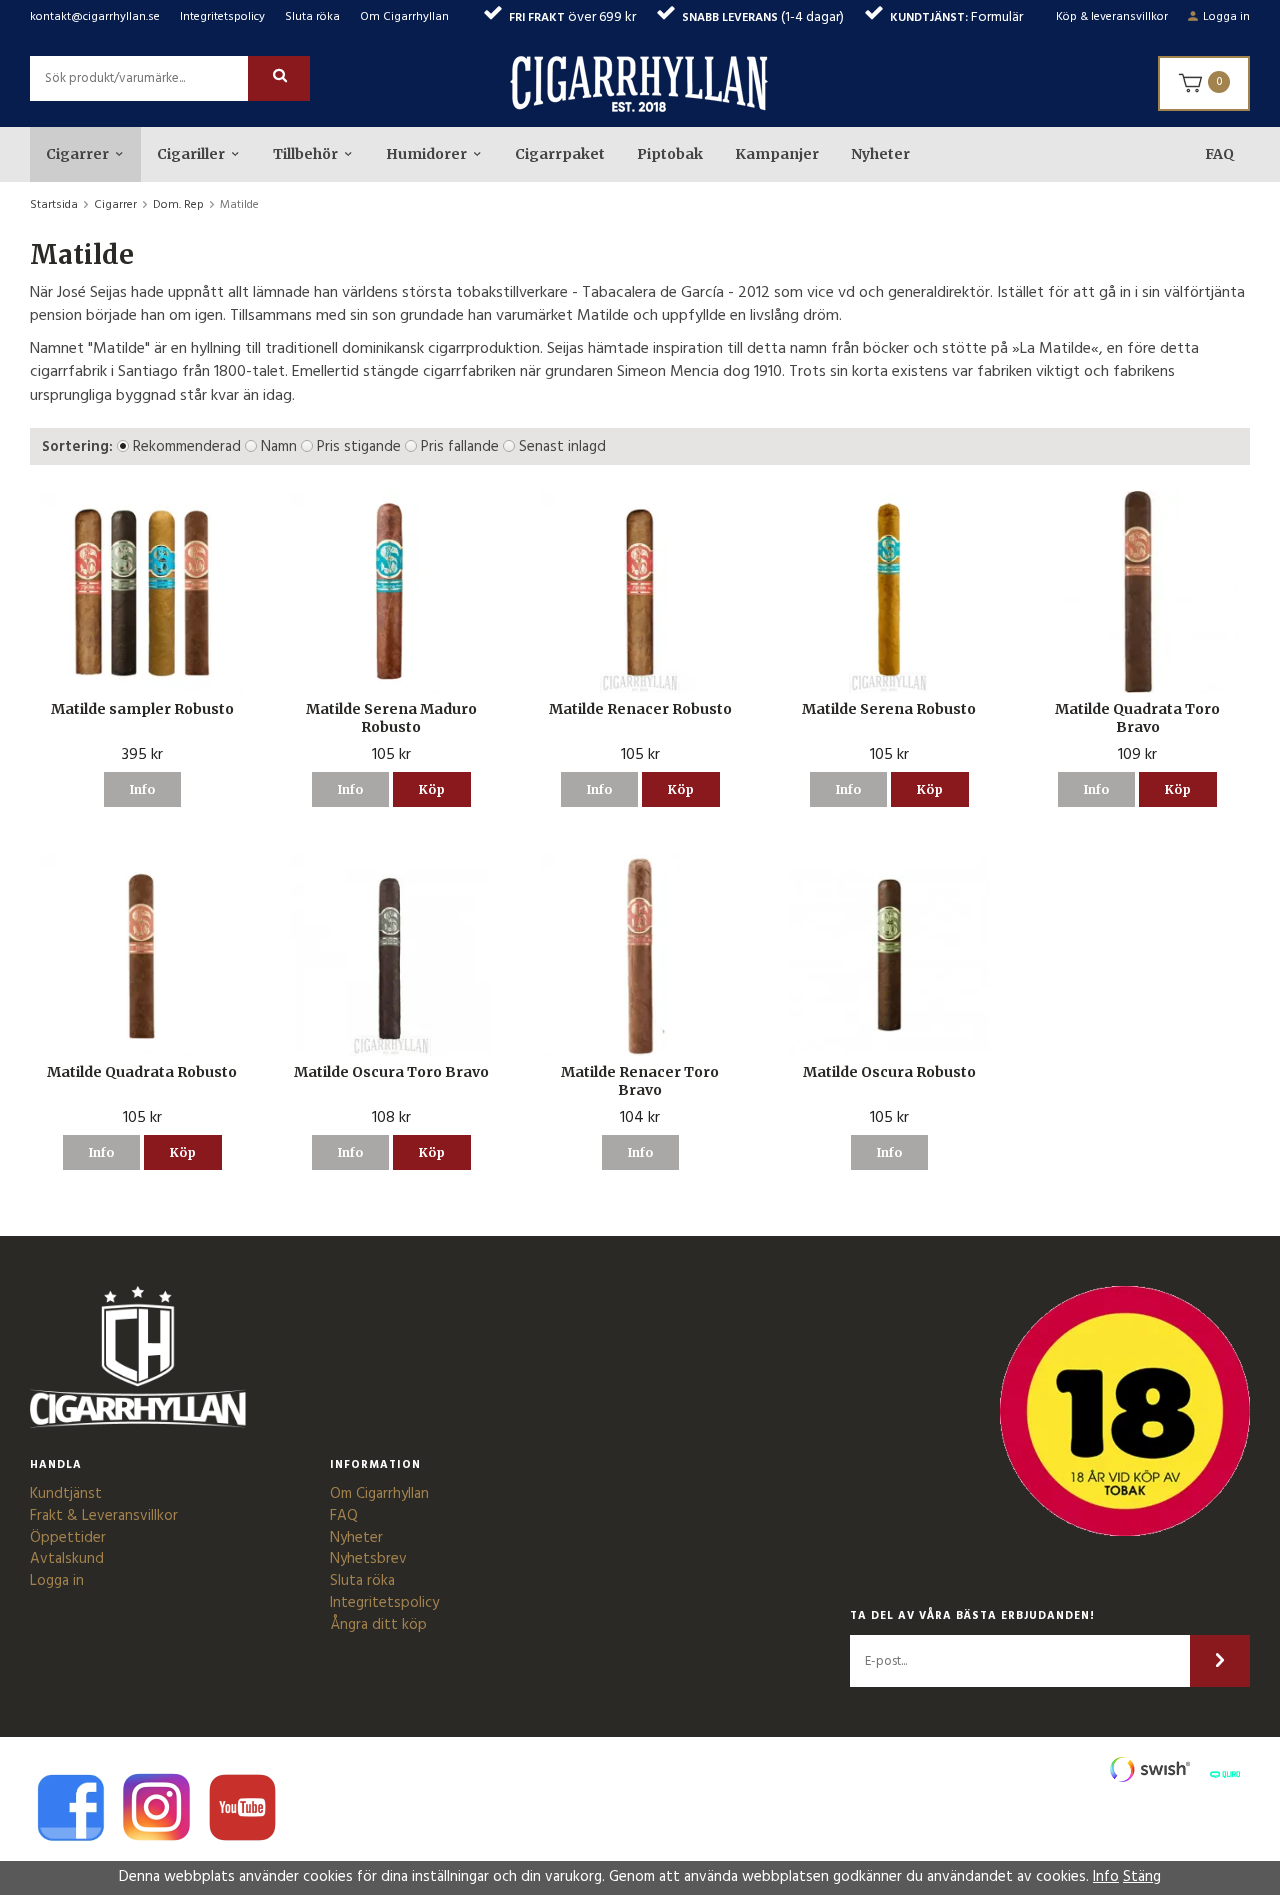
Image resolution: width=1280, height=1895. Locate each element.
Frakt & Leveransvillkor (104, 1516)
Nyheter (880, 154)
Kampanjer (777, 154)
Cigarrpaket (560, 154)
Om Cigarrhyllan (404, 17)
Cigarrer (77, 154)
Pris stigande (359, 447)
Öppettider (68, 1538)
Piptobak (670, 154)
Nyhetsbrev (368, 1559)
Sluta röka (312, 17)
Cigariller (191, 154)
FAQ (1219, 154)
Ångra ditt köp (378, 1625)
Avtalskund (67, 1559)
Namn (279, 447)
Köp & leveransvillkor (1112, 17)
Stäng (1142, 1877)
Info (142, 789)
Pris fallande (460, 447)
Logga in (1226, 17)
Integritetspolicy (222, 17)
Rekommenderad (187, 447)
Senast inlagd (562, 447)
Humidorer (426, 154)
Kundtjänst (66, 1494)
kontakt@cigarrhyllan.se (95, 17)
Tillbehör (305, 154)
